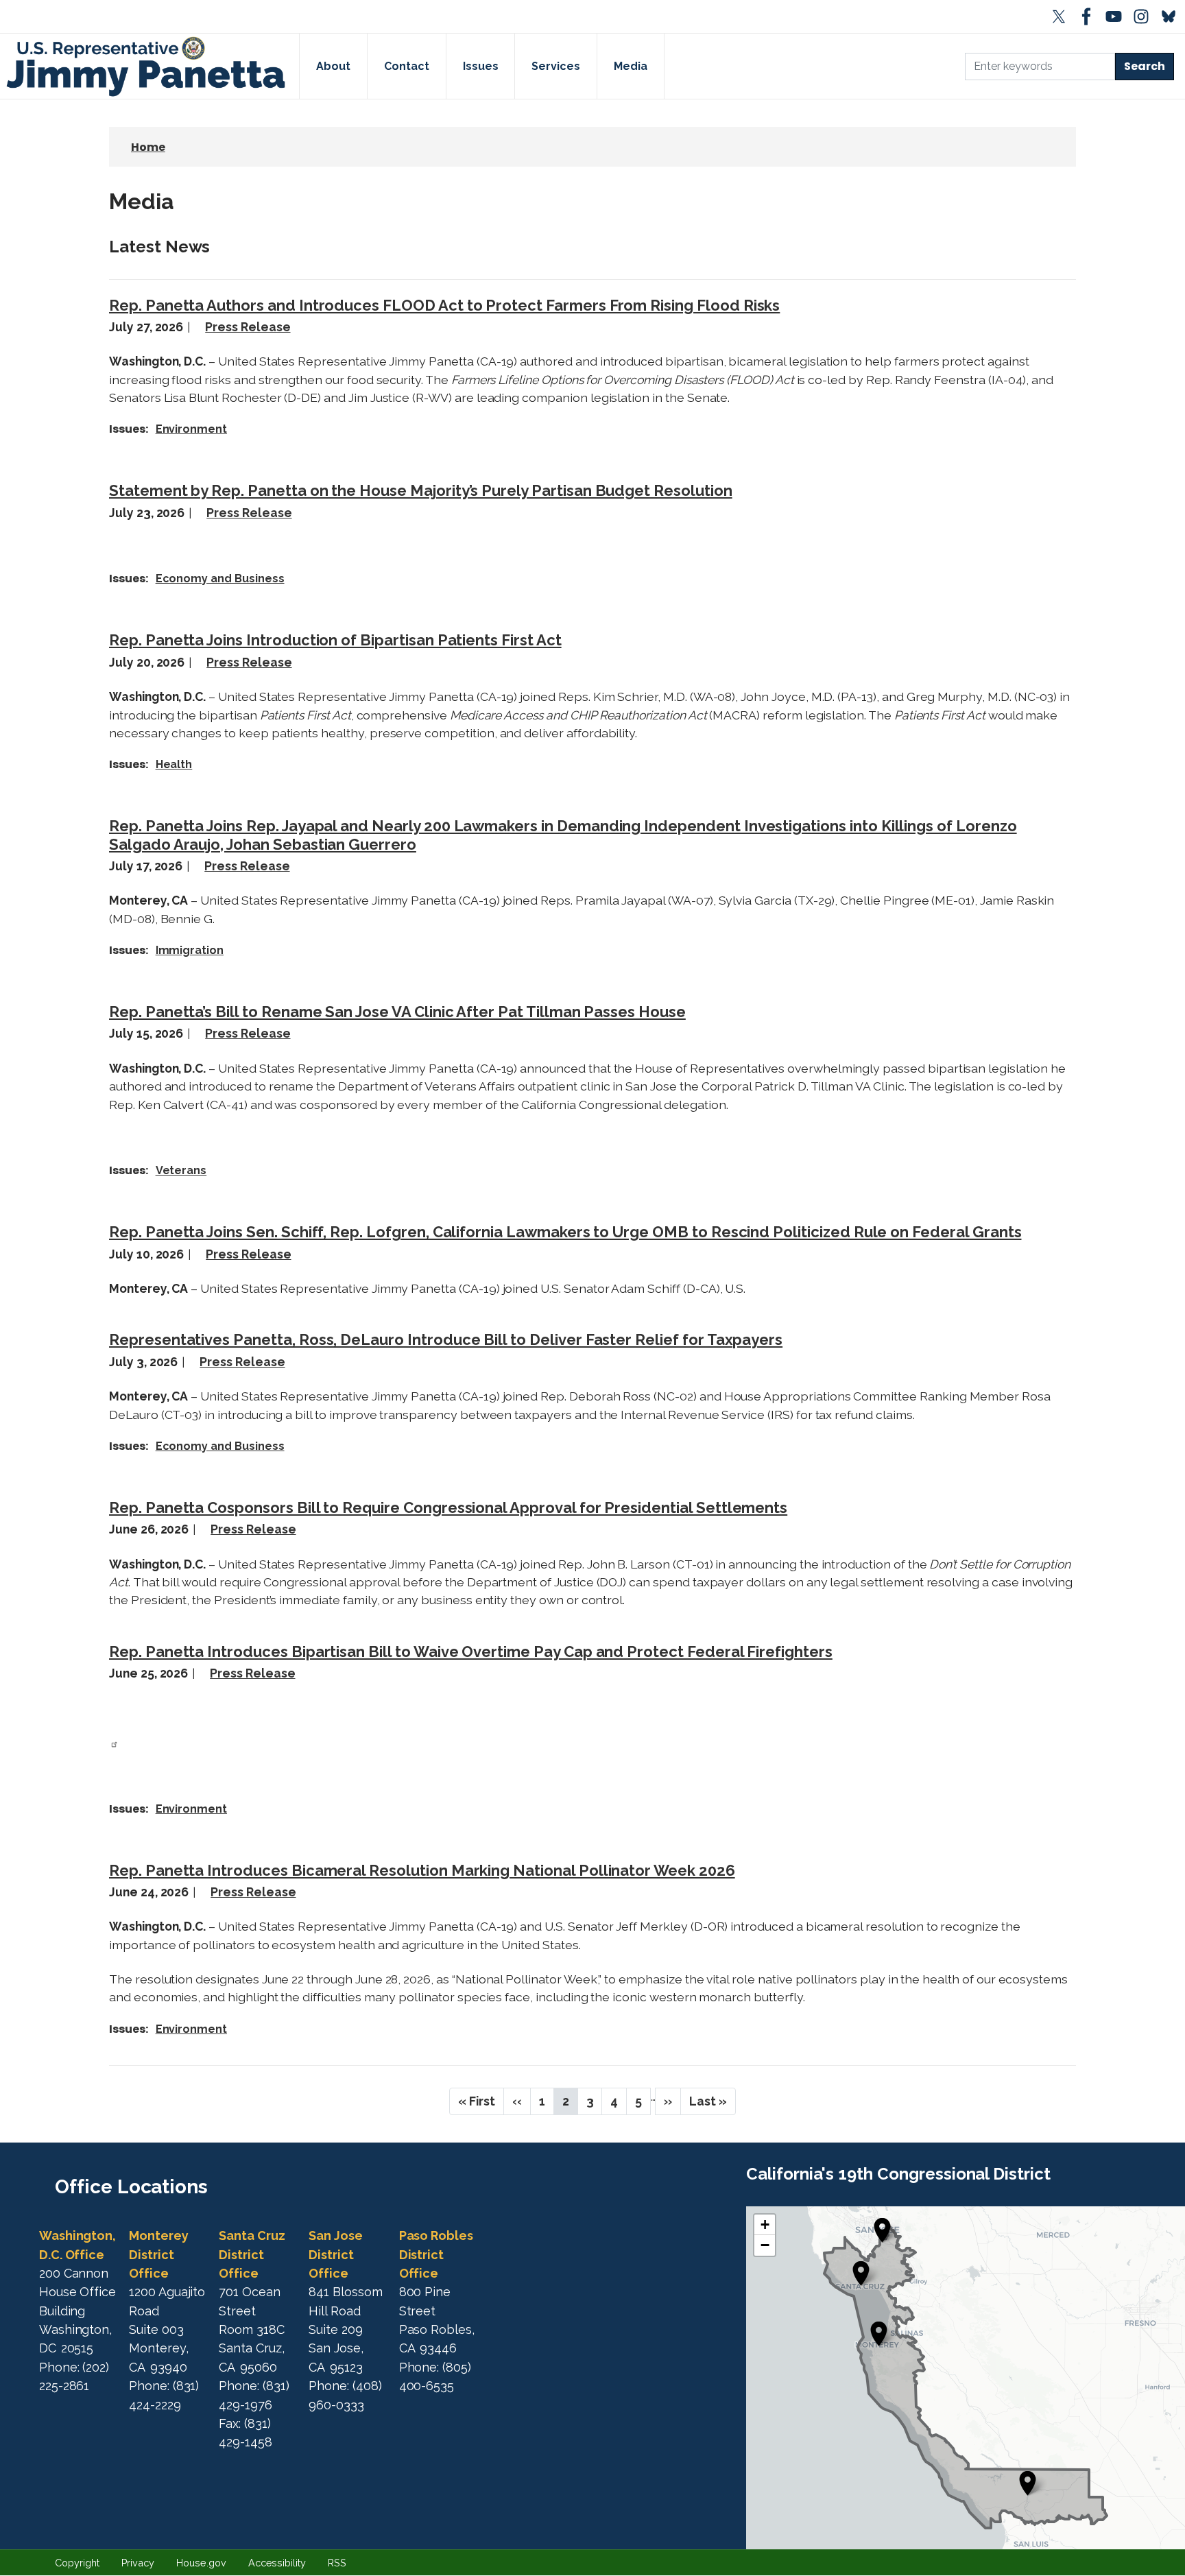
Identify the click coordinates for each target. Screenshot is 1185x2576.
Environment (191, 429)
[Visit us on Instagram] (1144, 16)
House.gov (201, 2563)
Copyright (77, 2563)
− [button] (765, 2245)
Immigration (190, 950)
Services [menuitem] (556, 66)
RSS (337, 2563)
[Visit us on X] (1062, 16)
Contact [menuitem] (407, 66)
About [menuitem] (333, 66)
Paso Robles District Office (436, 2254)
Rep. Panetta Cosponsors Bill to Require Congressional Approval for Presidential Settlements (448, 1507)
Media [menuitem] (631, 66)
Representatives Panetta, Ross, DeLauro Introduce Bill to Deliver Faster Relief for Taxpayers (446, 1339)
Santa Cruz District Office (252, 2254)
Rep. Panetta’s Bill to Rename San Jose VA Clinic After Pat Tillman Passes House (397, 1012)
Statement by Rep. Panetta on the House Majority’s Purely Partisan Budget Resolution (421, 490)
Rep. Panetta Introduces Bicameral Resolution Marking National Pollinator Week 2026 (422, 1870)
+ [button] (765, 2225)
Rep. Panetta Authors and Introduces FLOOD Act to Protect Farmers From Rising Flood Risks (444, 305)
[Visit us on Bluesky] (1171, 16)
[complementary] (966, 2378)
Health (174, 764)
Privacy (138, 2563)
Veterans (181, 1170)
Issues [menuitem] (481, 66)
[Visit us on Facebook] (1089, 16)
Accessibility (277, 2563)
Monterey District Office (159, 2254)
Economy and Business (220, 579)
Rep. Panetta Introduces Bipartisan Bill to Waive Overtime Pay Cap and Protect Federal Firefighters (471, 1651)
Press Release (248, 327)
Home (148, 147)
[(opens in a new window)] (114, 1743)
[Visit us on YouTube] (1116, 16)
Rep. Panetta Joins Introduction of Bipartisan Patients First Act (335, 640)
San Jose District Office (336, 2254)
